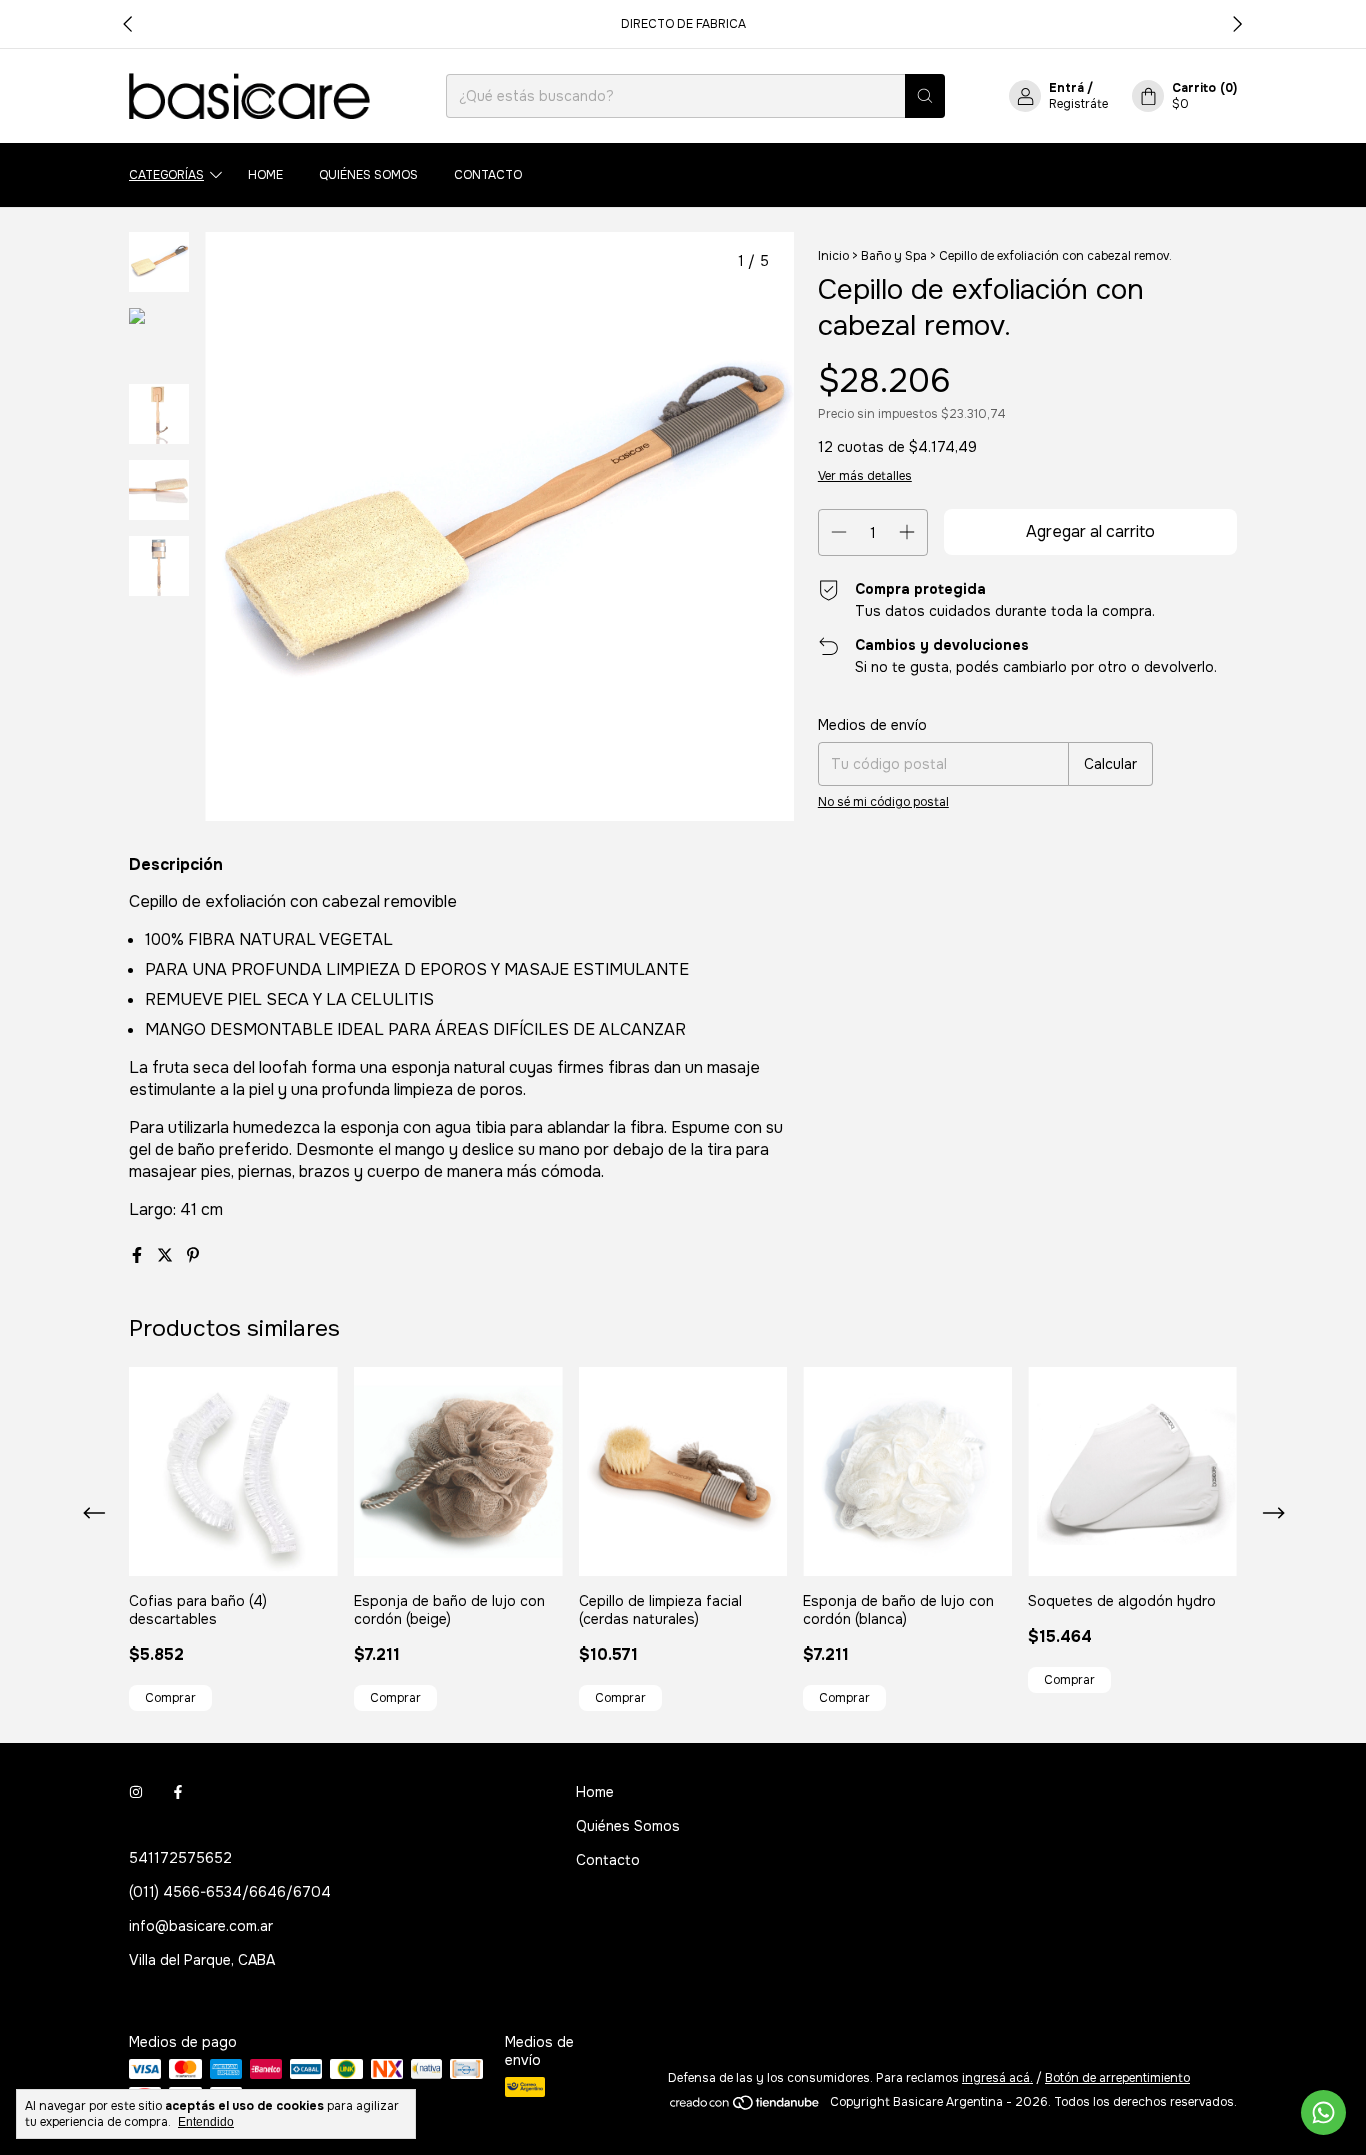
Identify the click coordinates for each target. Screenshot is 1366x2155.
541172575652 (180, 1858)
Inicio (833, 256)
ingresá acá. (997, 2078)
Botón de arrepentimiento (1117, 2078)
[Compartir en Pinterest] (193, 1255)
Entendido (206, 2122)
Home (265, 175)
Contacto (488, 175)
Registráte (1078, 104)
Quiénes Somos (368, 175)
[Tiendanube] (745, 2107)
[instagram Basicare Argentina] (136, 1792)
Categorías (166, 175)
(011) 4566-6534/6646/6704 (230, 1892)
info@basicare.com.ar (201, 1926)
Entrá (1066, 88)
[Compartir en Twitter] (167, 1255)
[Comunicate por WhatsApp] (1323, 2112)
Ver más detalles (865, 476)
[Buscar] (925, 96)
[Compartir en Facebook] (139, 1255)
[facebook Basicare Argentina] (178, 1792)
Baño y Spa (894, 256)
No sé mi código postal (883, 802)
